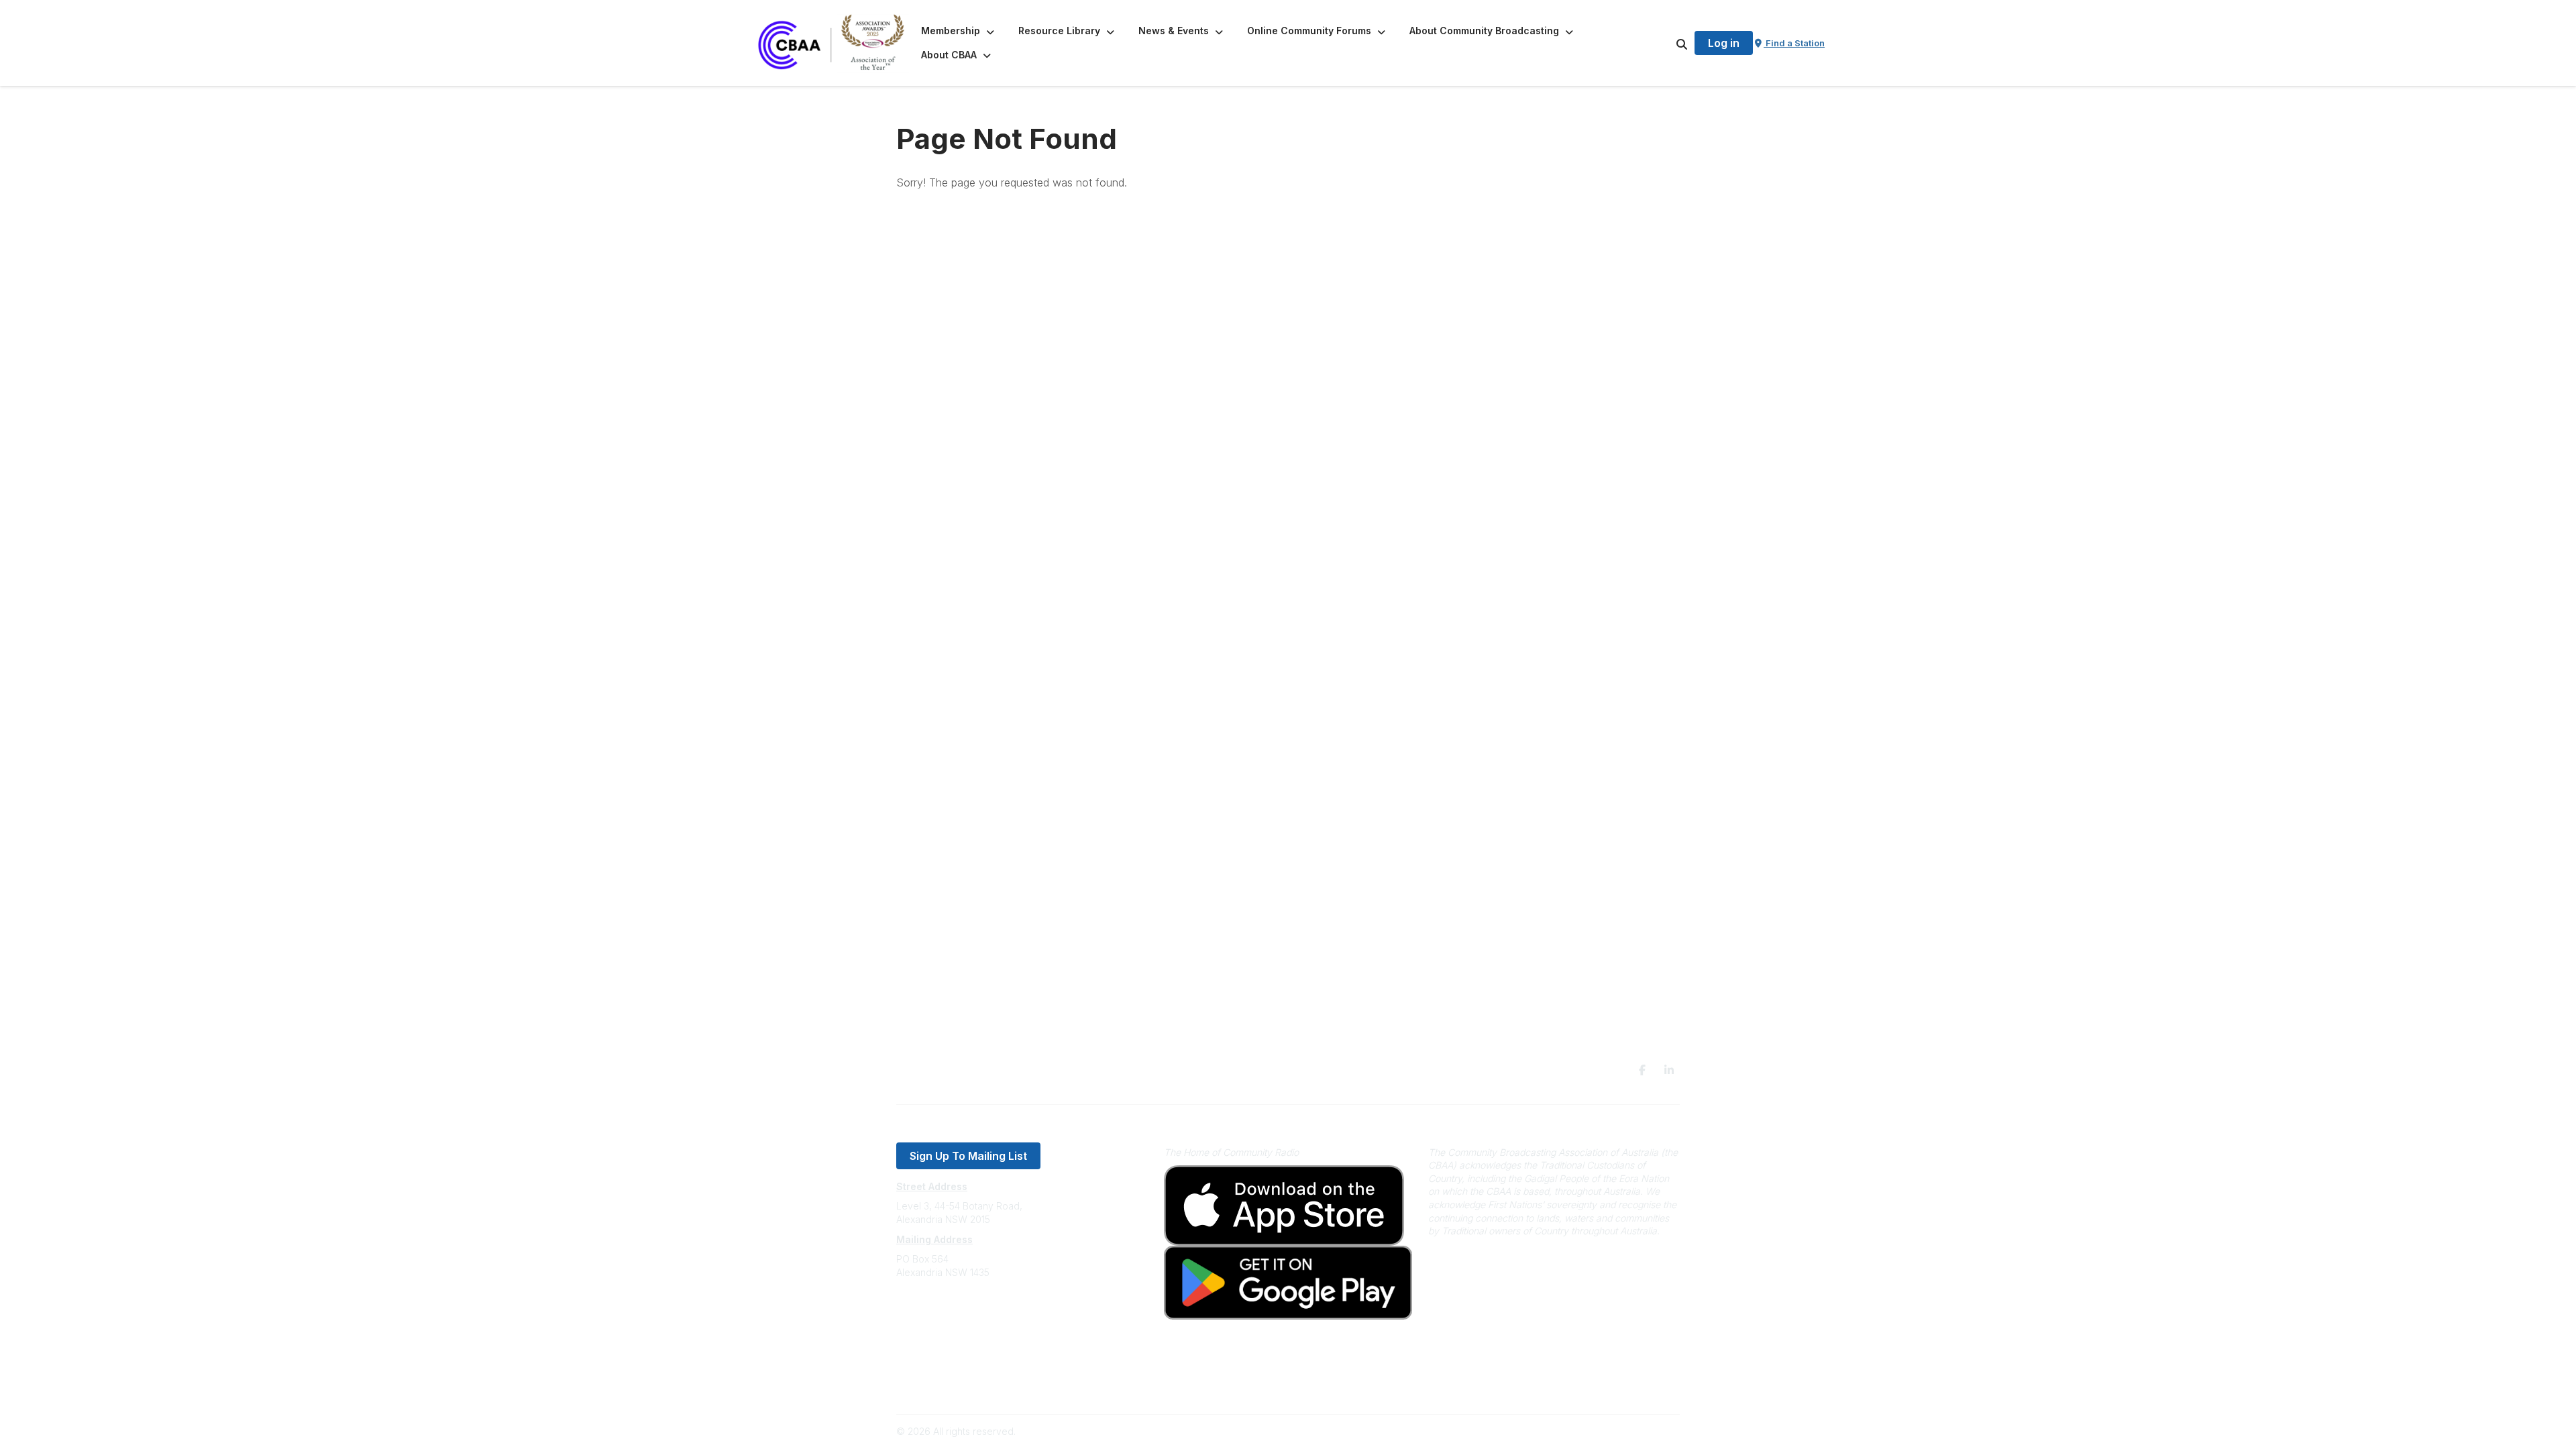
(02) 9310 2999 (930, 1312)
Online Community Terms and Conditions (985, 1386)
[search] (1665, 43)
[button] (959, 31)
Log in (1724, 43)
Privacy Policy (927, 1366)
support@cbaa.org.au (944, 1326)
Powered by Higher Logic (1623, 1431)
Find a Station (1794, 43)
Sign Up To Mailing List (968, 1156)
